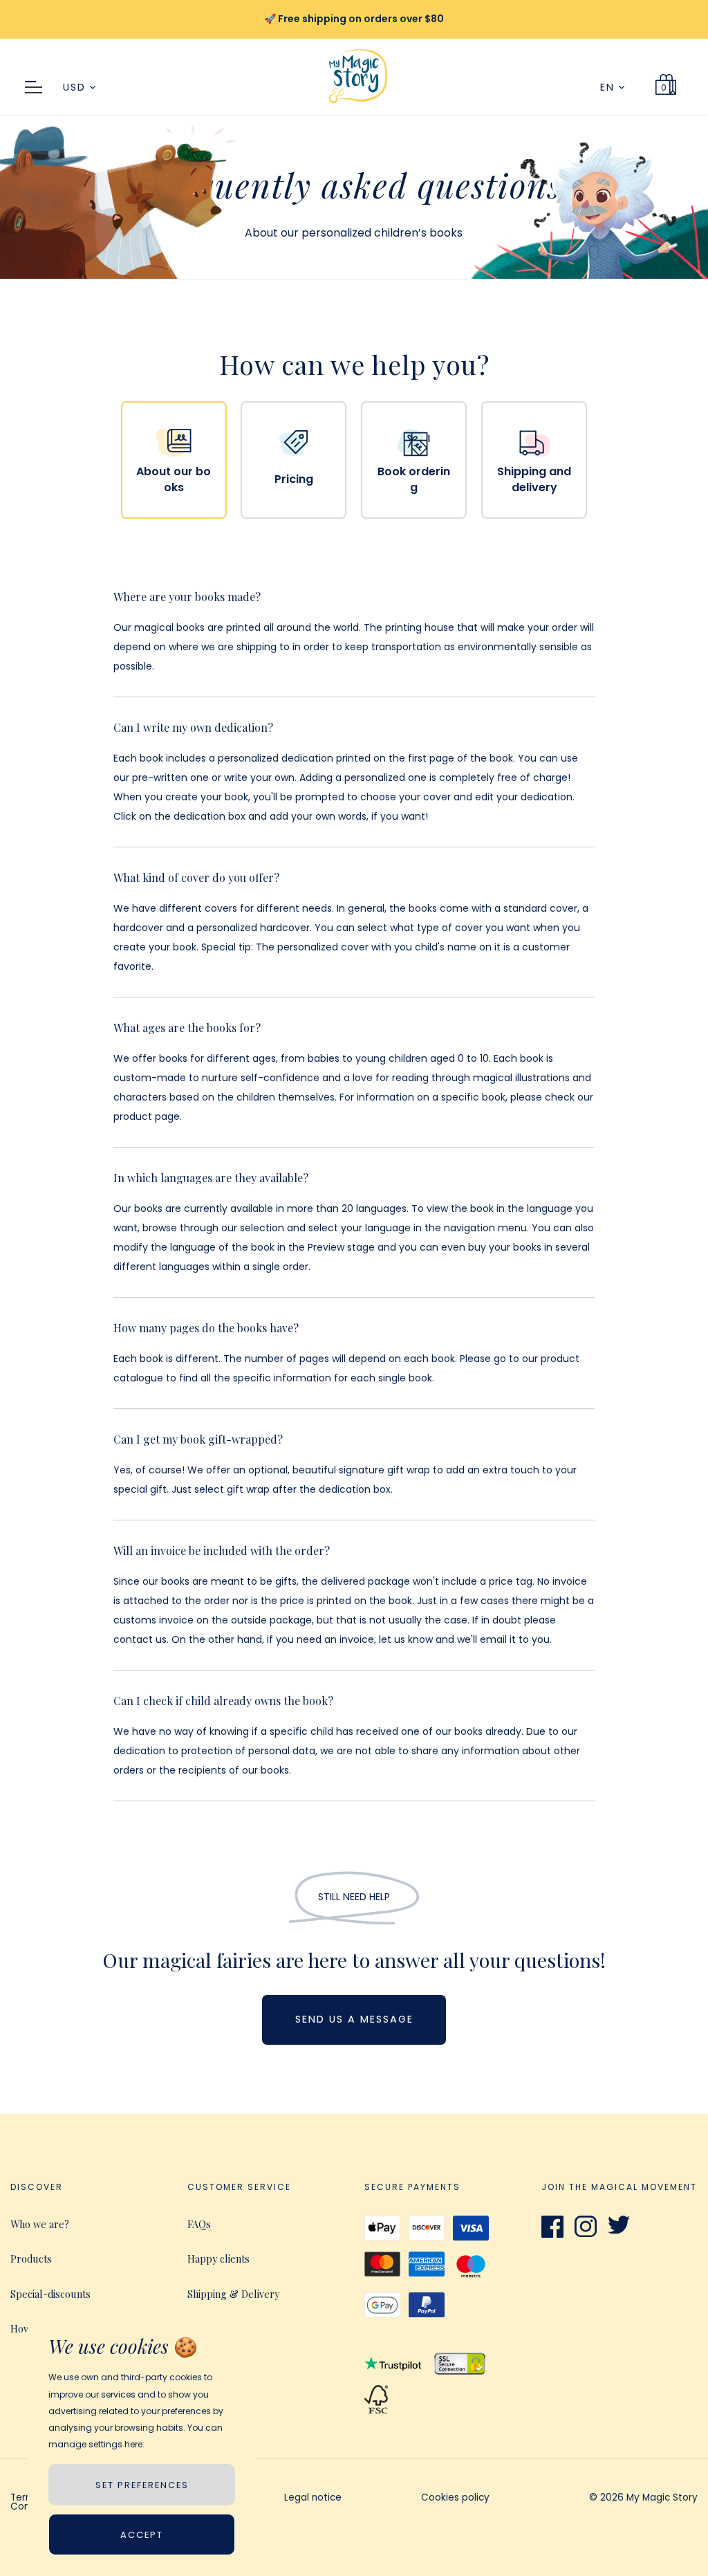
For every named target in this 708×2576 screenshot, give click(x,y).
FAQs (199, 2224)
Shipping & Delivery (233, 2294)
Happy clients (218, 2258)
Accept (142, 2535)
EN (609, 87)
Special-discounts (50, 2294)
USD (76, 87)
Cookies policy (455, 2499)
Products (31, 2258)
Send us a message (354, 2019)
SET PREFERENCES (142, 2485)
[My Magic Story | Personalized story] (358, 109)
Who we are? (40, 2224)
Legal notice (313, 2499)
